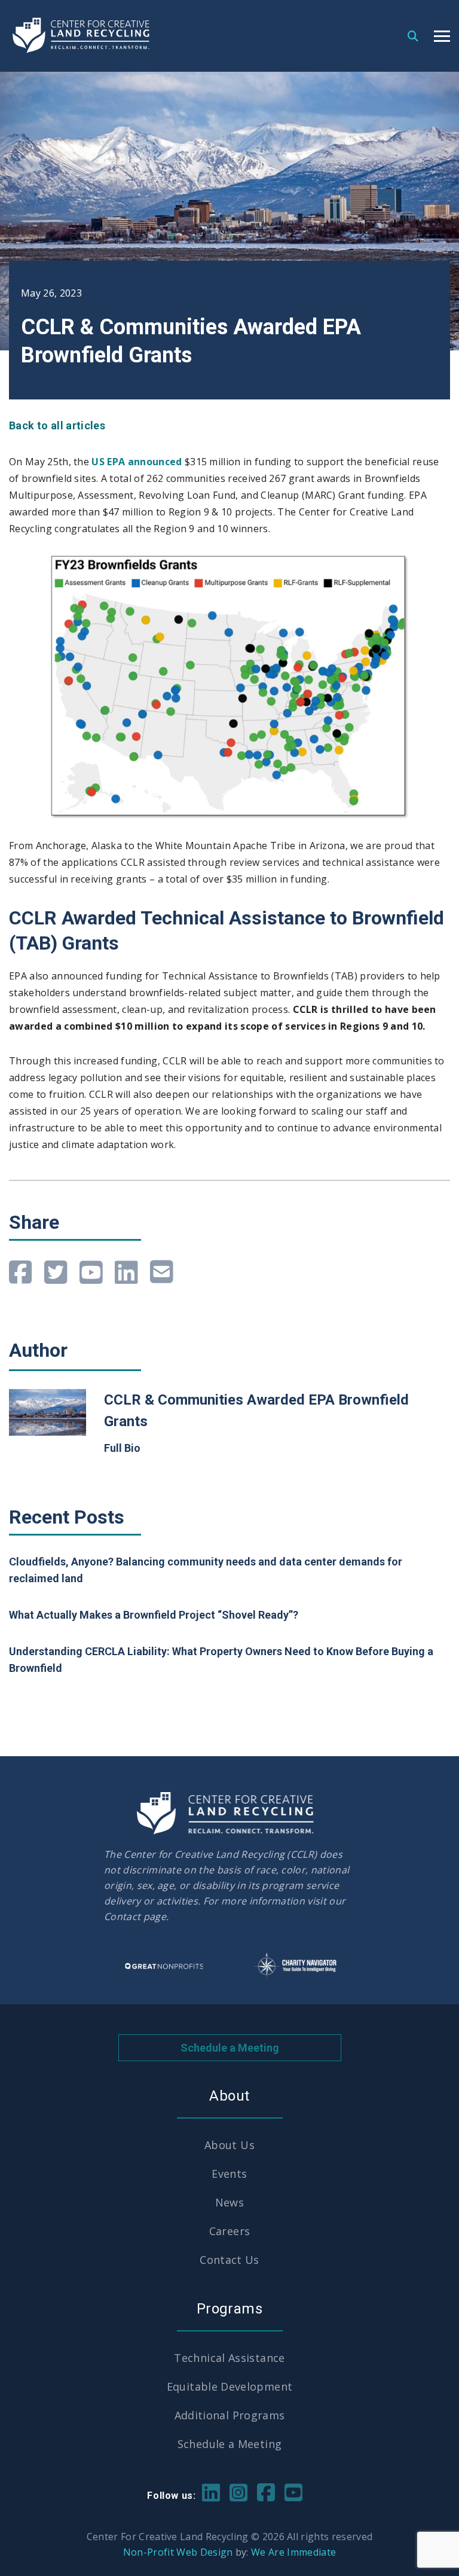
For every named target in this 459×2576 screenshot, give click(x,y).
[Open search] (413, 35)
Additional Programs (230, 2415)
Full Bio (122, 1448)
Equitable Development (230, 2386)
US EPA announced (137, 462)
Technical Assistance (229, 2358)
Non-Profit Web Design (178, 2552)
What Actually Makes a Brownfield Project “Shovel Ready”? (154, 1615)
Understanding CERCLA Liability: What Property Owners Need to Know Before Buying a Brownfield (221, 1660)
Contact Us (229, 2260)
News (229, 2202)
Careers (230, 2231)
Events (229, 2174)
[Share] (21, 1272)
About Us (229, 2145)
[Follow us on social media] (211, 2491)
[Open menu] (442, 36)
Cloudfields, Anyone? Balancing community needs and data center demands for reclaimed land (206, 1570)
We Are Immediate (293, 2552)
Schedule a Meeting (230, 2048)
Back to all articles (57, 425)
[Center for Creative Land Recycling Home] (82, 36)
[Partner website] (164, 1966)
